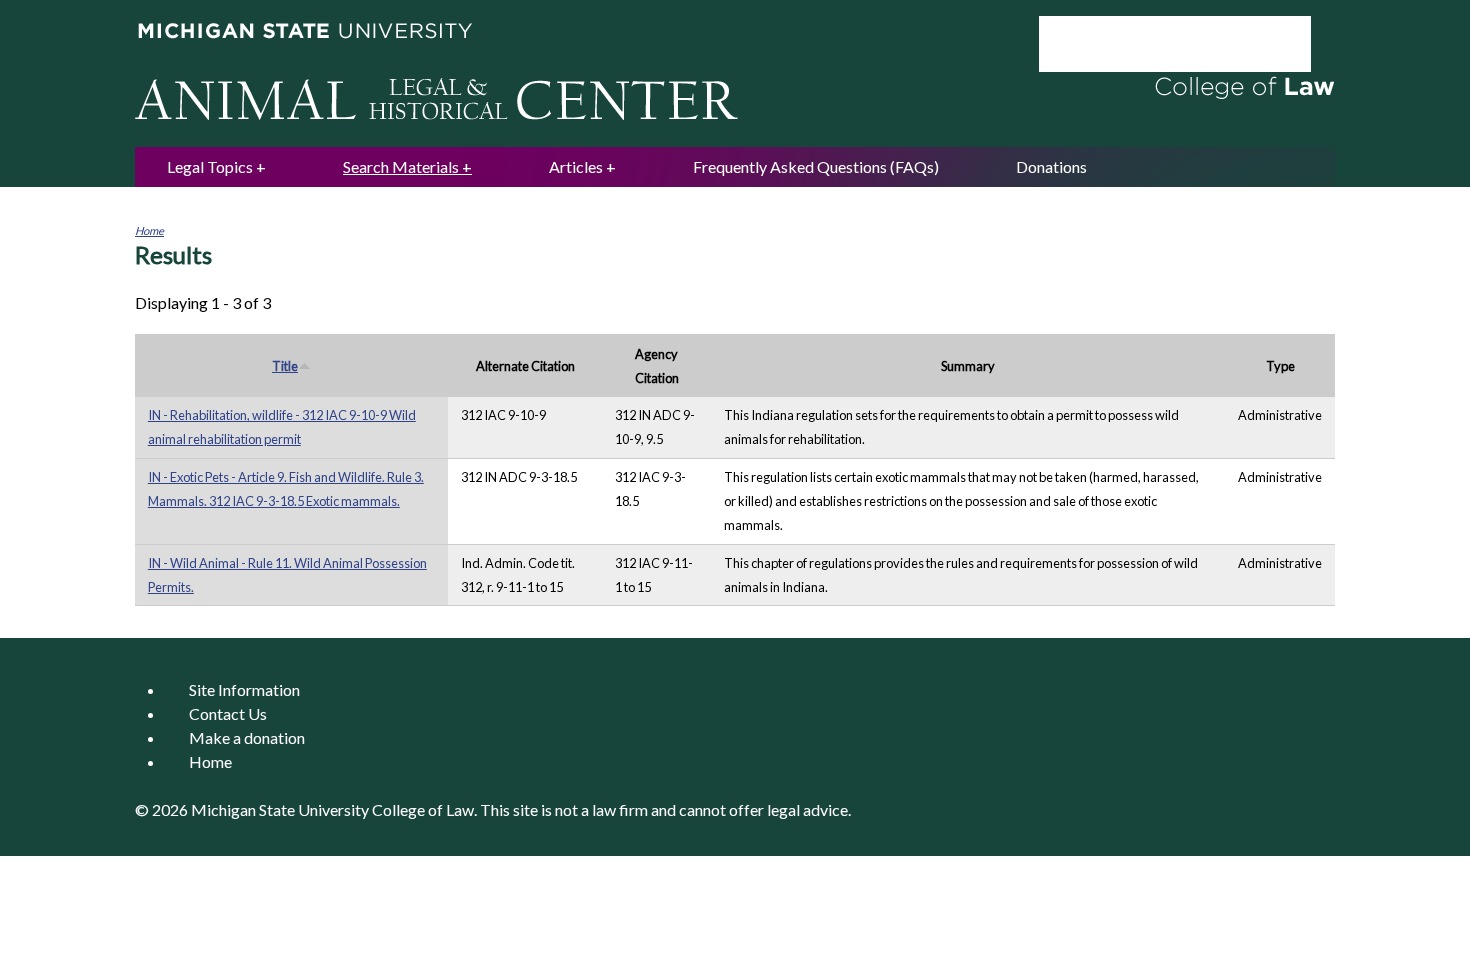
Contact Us (228, 713)
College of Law (423, 809)
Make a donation (247, 737)
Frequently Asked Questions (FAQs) (816, 166)
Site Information (244, 689)
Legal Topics (210, 166)
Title (285, 366)
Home (149, 230)
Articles (576, 166)
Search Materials (401, 166)
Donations (1051, 166)
